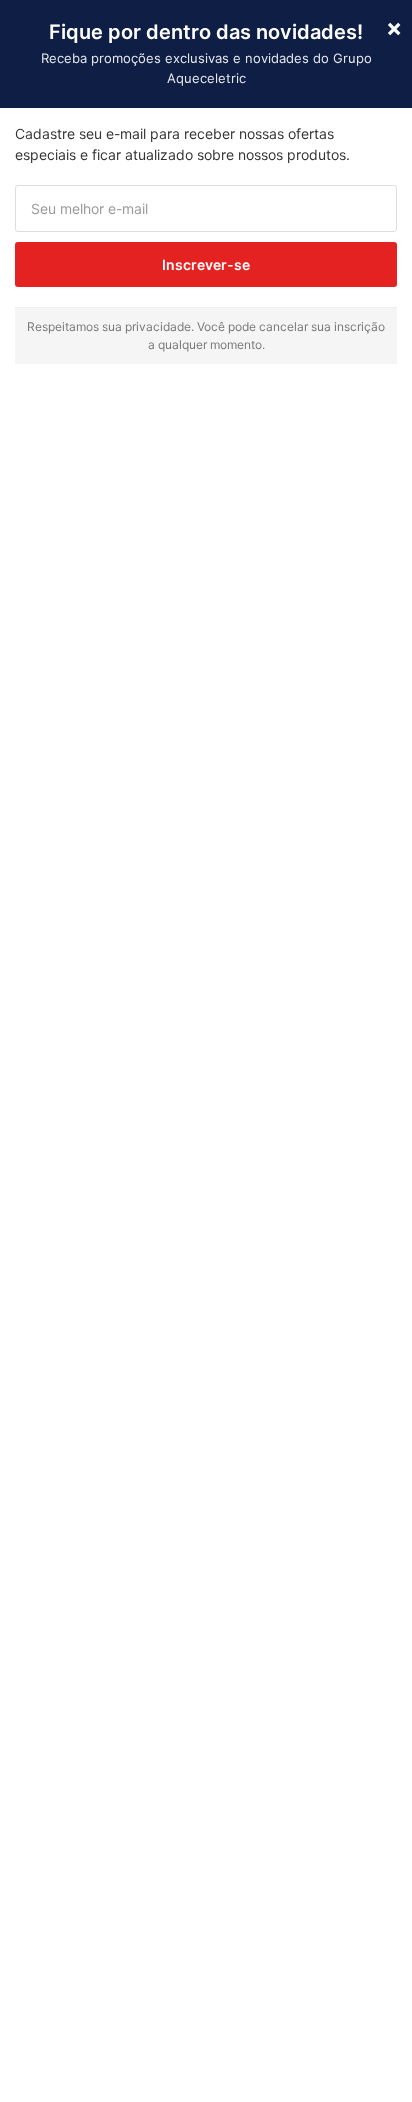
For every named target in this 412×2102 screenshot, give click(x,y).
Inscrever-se (206, 264)
